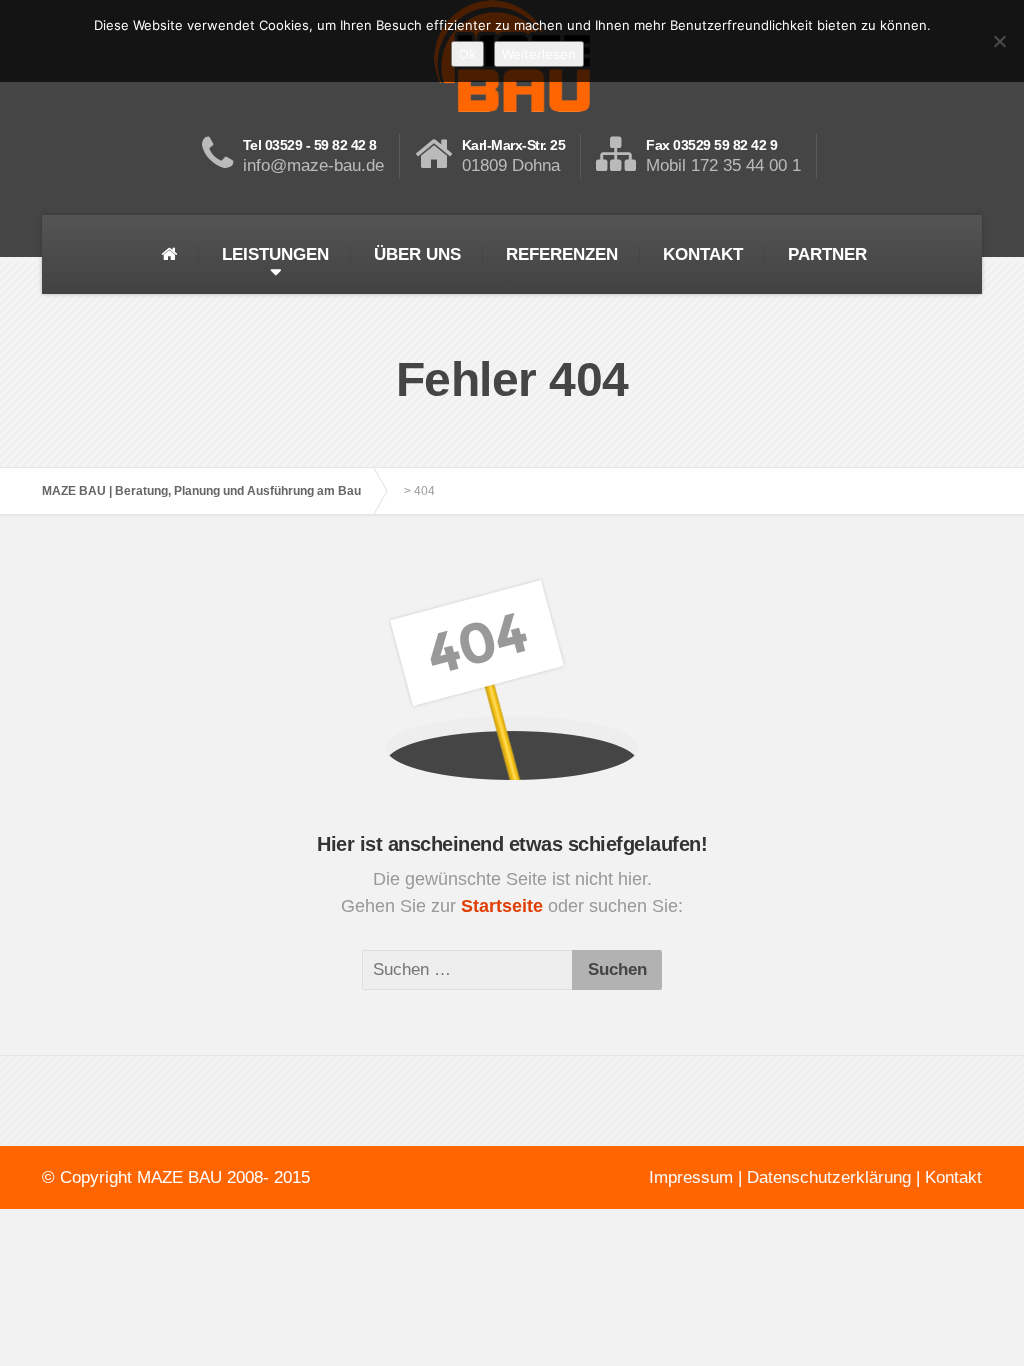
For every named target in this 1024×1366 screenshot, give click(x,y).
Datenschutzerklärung (829, 1177)
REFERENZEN (562, 254)
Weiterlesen (539, 54)
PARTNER (827, 254)
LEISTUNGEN (275, 254)
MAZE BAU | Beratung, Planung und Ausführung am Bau (201, 491)
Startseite (504, 906)
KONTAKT (703, 254)
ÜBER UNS (417, 254)
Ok (467, 54)
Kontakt (953, 1177)
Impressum (691, 1177)
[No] (999, 41)
